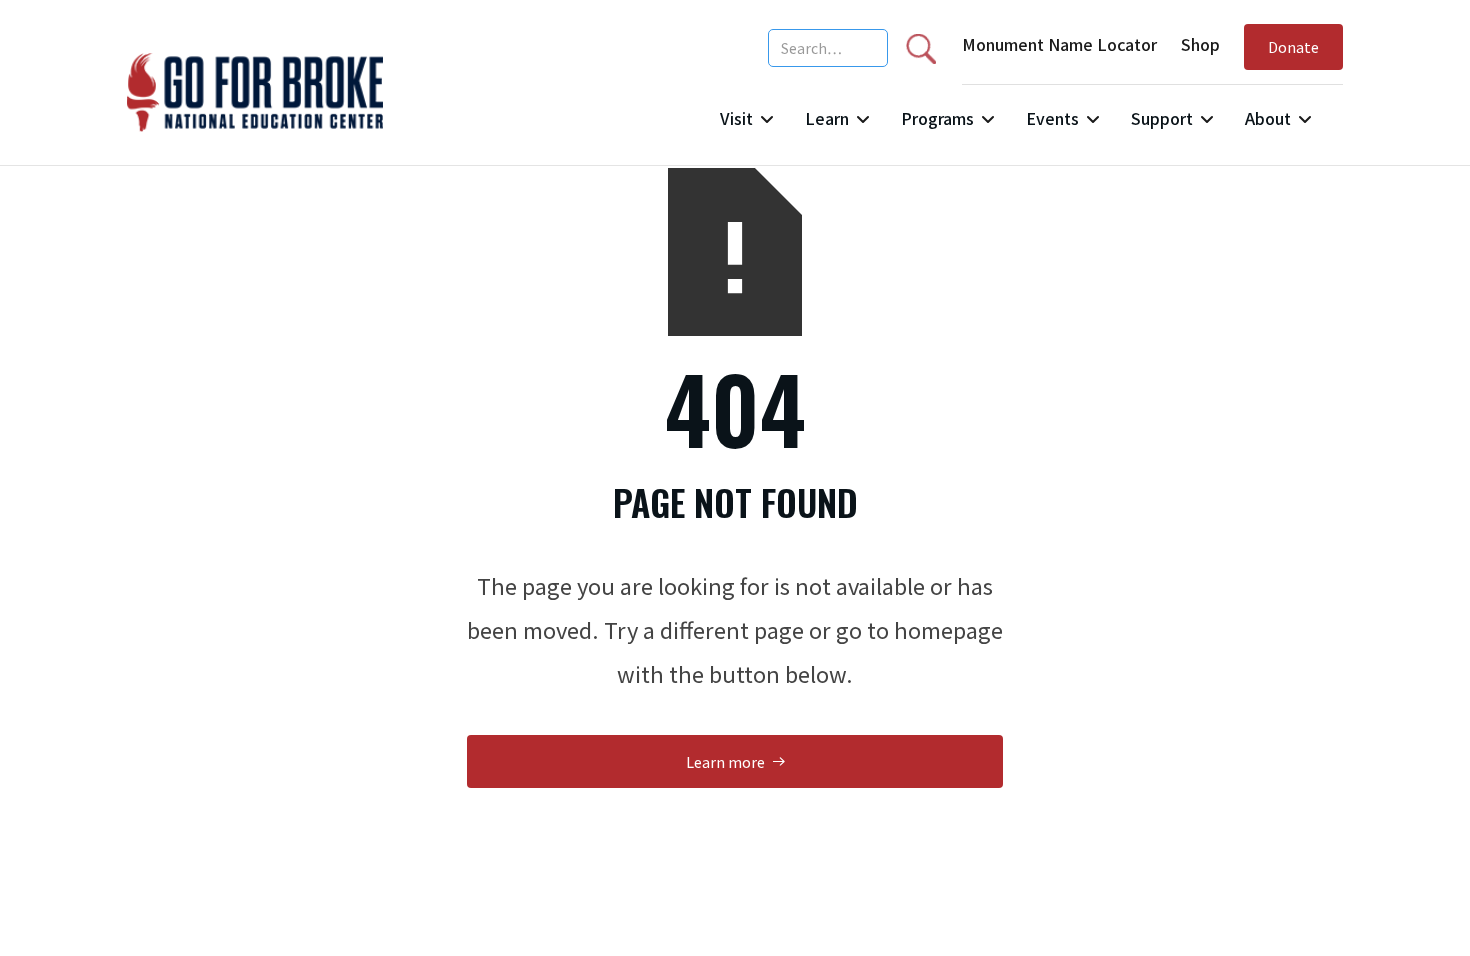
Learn (827, 118)
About (1268, 118)
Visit (736, 118)
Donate (1293, 46)
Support (1162, 118)
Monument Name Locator (1059, 44)
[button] (746, 126)
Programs (937, 118)
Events (1052, 118)
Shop (1200, 44)
